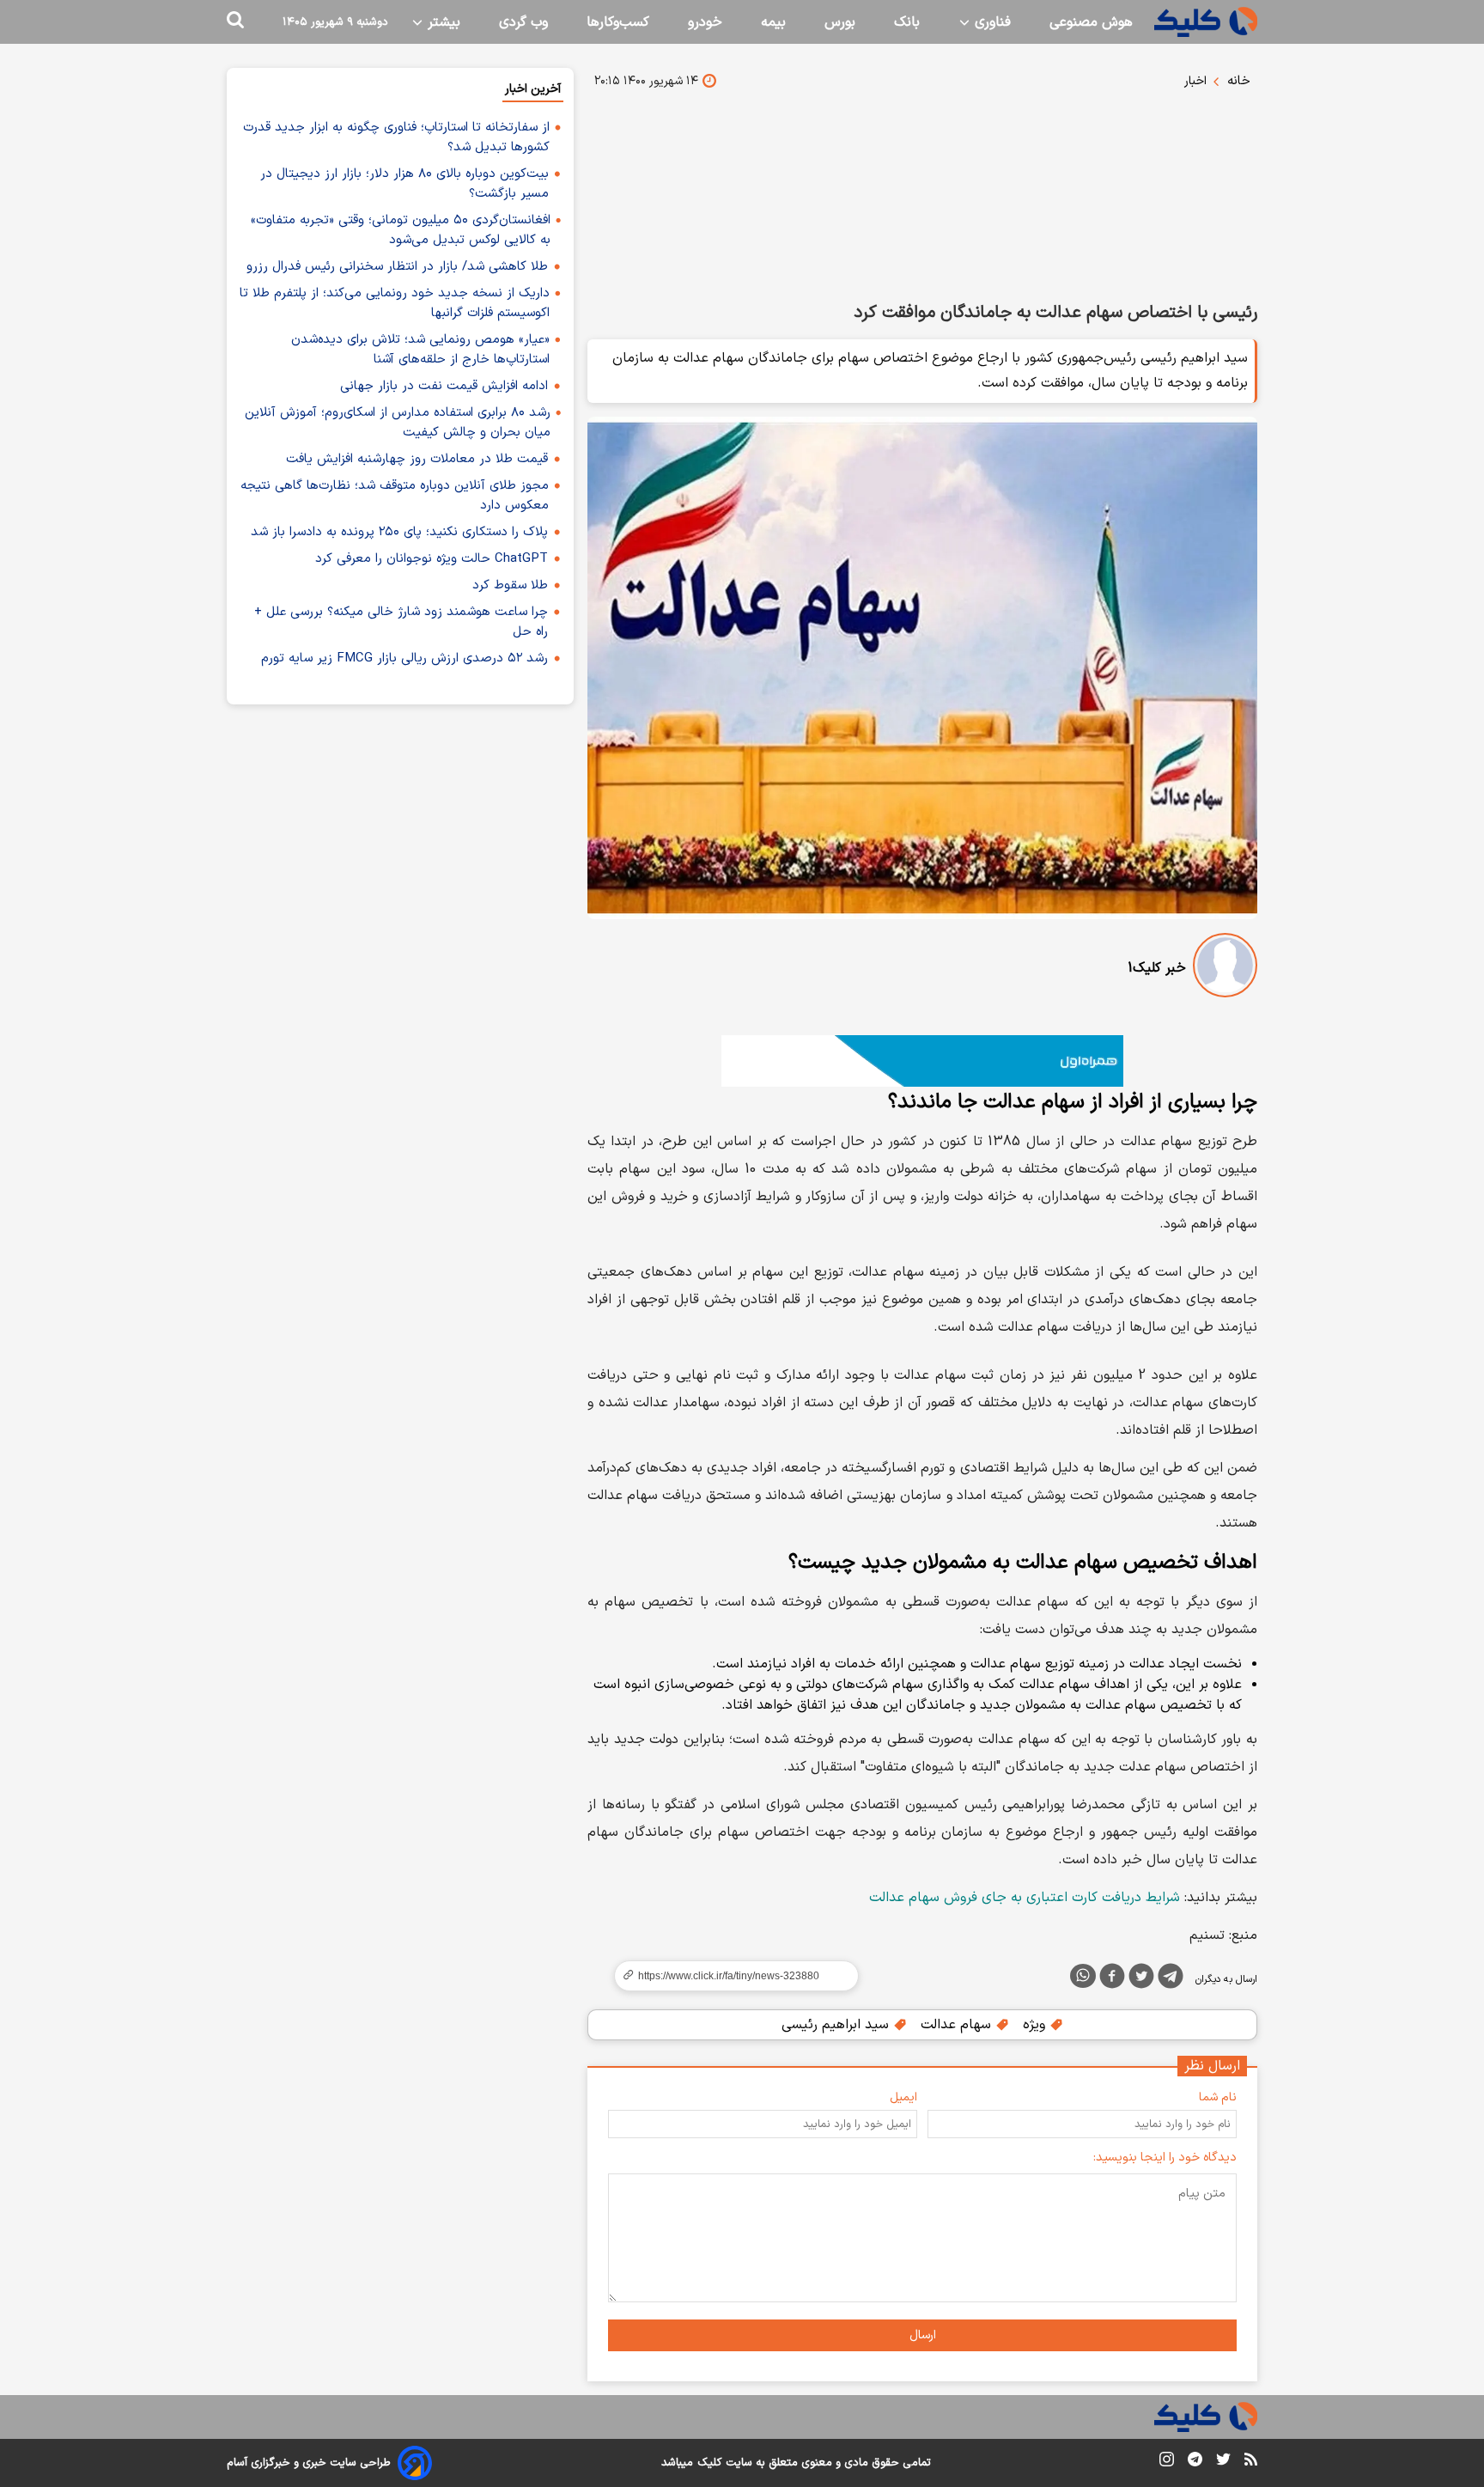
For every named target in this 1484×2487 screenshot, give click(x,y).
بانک (907, 22)
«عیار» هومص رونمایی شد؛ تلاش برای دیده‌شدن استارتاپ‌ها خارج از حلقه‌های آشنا (420, 350)
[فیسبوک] (1112, 1979)
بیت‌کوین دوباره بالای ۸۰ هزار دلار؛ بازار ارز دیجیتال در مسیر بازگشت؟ (404, 184)
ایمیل (903, 2097)
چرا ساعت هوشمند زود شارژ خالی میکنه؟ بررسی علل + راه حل (401, 622)
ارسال (923, 2335)
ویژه (1036, 2025)
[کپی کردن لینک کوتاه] (729, 1976)
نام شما (1218, 2097)
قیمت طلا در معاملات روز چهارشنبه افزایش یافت (417, 459)
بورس (840, 22)
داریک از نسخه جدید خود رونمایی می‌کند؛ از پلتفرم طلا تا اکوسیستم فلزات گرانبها (395, 303)
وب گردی (523, 22)
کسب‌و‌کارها (618, 22)
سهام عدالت (958, 2025)
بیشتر (442, 22)
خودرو (705, 22)
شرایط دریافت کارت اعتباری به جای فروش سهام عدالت (1025, 1898)
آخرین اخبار (533, 89)
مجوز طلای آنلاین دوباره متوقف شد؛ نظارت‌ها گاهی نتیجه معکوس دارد (395, 496)
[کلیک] (1206, 22)
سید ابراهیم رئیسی (837, 2025)
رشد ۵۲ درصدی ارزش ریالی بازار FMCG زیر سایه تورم (404, 658)
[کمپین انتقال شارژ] (922, 1061)
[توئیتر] (1141, 1979)
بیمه (773, 22)
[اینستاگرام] (1167, 2463)
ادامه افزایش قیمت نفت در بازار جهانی (444, 386)
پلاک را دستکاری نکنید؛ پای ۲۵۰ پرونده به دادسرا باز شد (399, 532)
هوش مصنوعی (1091, 22)
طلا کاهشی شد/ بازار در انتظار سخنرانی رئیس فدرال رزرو (397, 267)
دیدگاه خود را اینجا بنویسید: (1165, 2158)
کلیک (709, 2463)
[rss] (1251, 2462)
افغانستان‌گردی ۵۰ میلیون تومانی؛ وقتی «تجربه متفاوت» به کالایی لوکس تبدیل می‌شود (401, 230)
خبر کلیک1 (1157, 968)
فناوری (991, 22)
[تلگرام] (1171, 1979)
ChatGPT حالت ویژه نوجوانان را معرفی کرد (432, 559)
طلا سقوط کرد (510, 585)
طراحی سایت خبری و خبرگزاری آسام (309, 2463)
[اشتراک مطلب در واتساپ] (1083, 1976)
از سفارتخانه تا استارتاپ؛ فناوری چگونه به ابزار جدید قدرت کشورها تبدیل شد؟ (396, 137)
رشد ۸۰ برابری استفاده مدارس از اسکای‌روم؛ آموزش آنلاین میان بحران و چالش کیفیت (398, 423)
